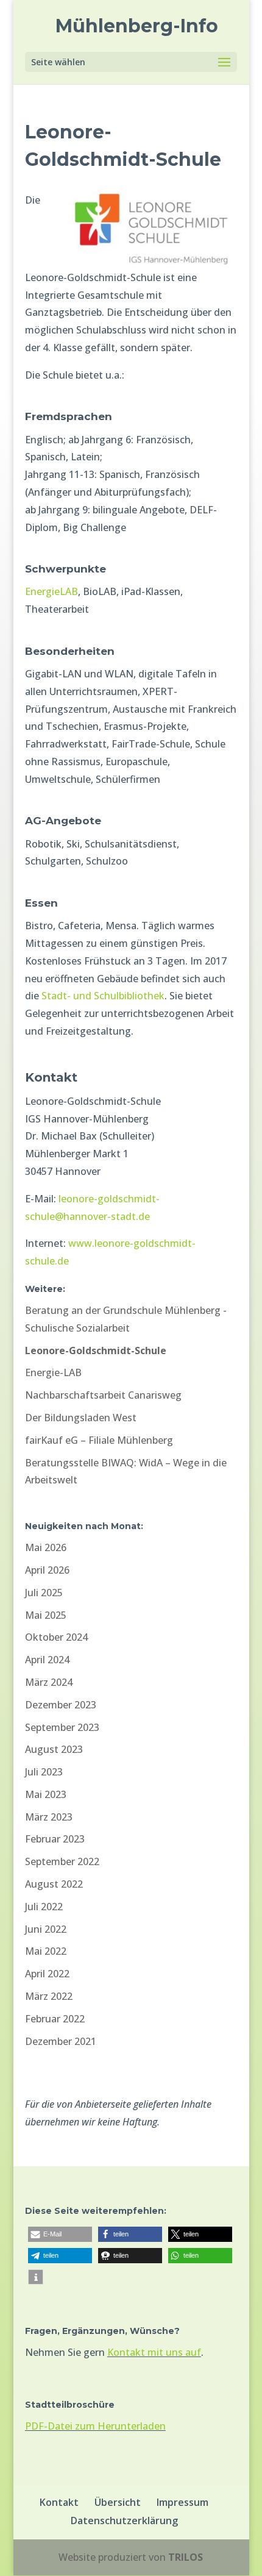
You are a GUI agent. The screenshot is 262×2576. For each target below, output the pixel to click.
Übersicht (118, 2502)
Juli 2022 (44, 1907)
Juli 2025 (44, 1593)
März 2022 (49, 1996)
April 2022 (47, 1974)
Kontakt (59, 2502)
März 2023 (49, 1817)
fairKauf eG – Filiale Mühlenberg (99, 1440)
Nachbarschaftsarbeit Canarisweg (103, 1395)
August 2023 (54, 1749)
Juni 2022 (46, 1929)
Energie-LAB (53, 1372)
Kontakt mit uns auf (154, 2352)
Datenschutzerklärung (124, 2521)
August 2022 (54, 1884)
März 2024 (49, 1682)
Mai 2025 (46, 1615)
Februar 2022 (55, 2019)
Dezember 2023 (61, 1705)
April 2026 (47, 1570)
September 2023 (62, 1727)
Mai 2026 (46, 1547)
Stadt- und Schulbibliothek (103, 996)
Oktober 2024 (56, 1637)
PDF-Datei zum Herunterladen (95, 2426)
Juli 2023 (44, 1772)
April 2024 (47, 1660)
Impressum (182, 2502)
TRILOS (186, 2557)
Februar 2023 (55, 1839)
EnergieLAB (51, 591)
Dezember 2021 (61, 2041)
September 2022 (62, 1861)
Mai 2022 (46, 1951)
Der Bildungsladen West (81, 1418)
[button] (60, 2234)
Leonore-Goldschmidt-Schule (96, 1350)
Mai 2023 (46, 1794)
